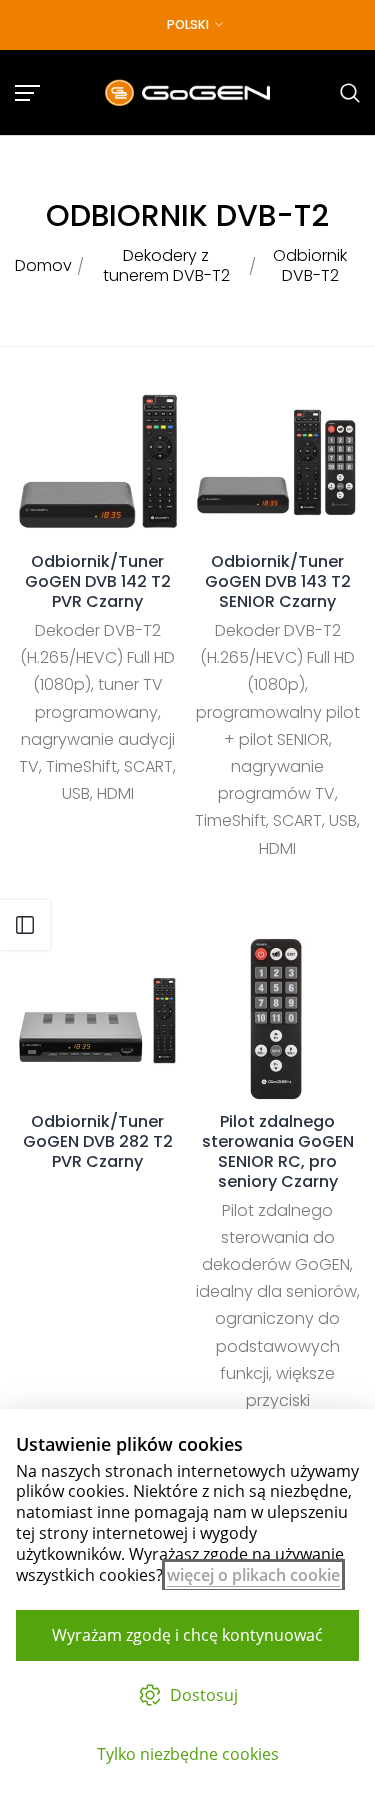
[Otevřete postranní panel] (25, 925)
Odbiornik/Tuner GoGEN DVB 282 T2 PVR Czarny (98, 1142)
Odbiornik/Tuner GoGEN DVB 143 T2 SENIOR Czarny (278, 582)
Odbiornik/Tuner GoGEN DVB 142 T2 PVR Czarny (98, 582)
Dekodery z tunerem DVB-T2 (166, 266)
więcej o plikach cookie (253, 1575)
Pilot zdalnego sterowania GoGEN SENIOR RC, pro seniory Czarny (278, 1152)
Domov (43, 266)
